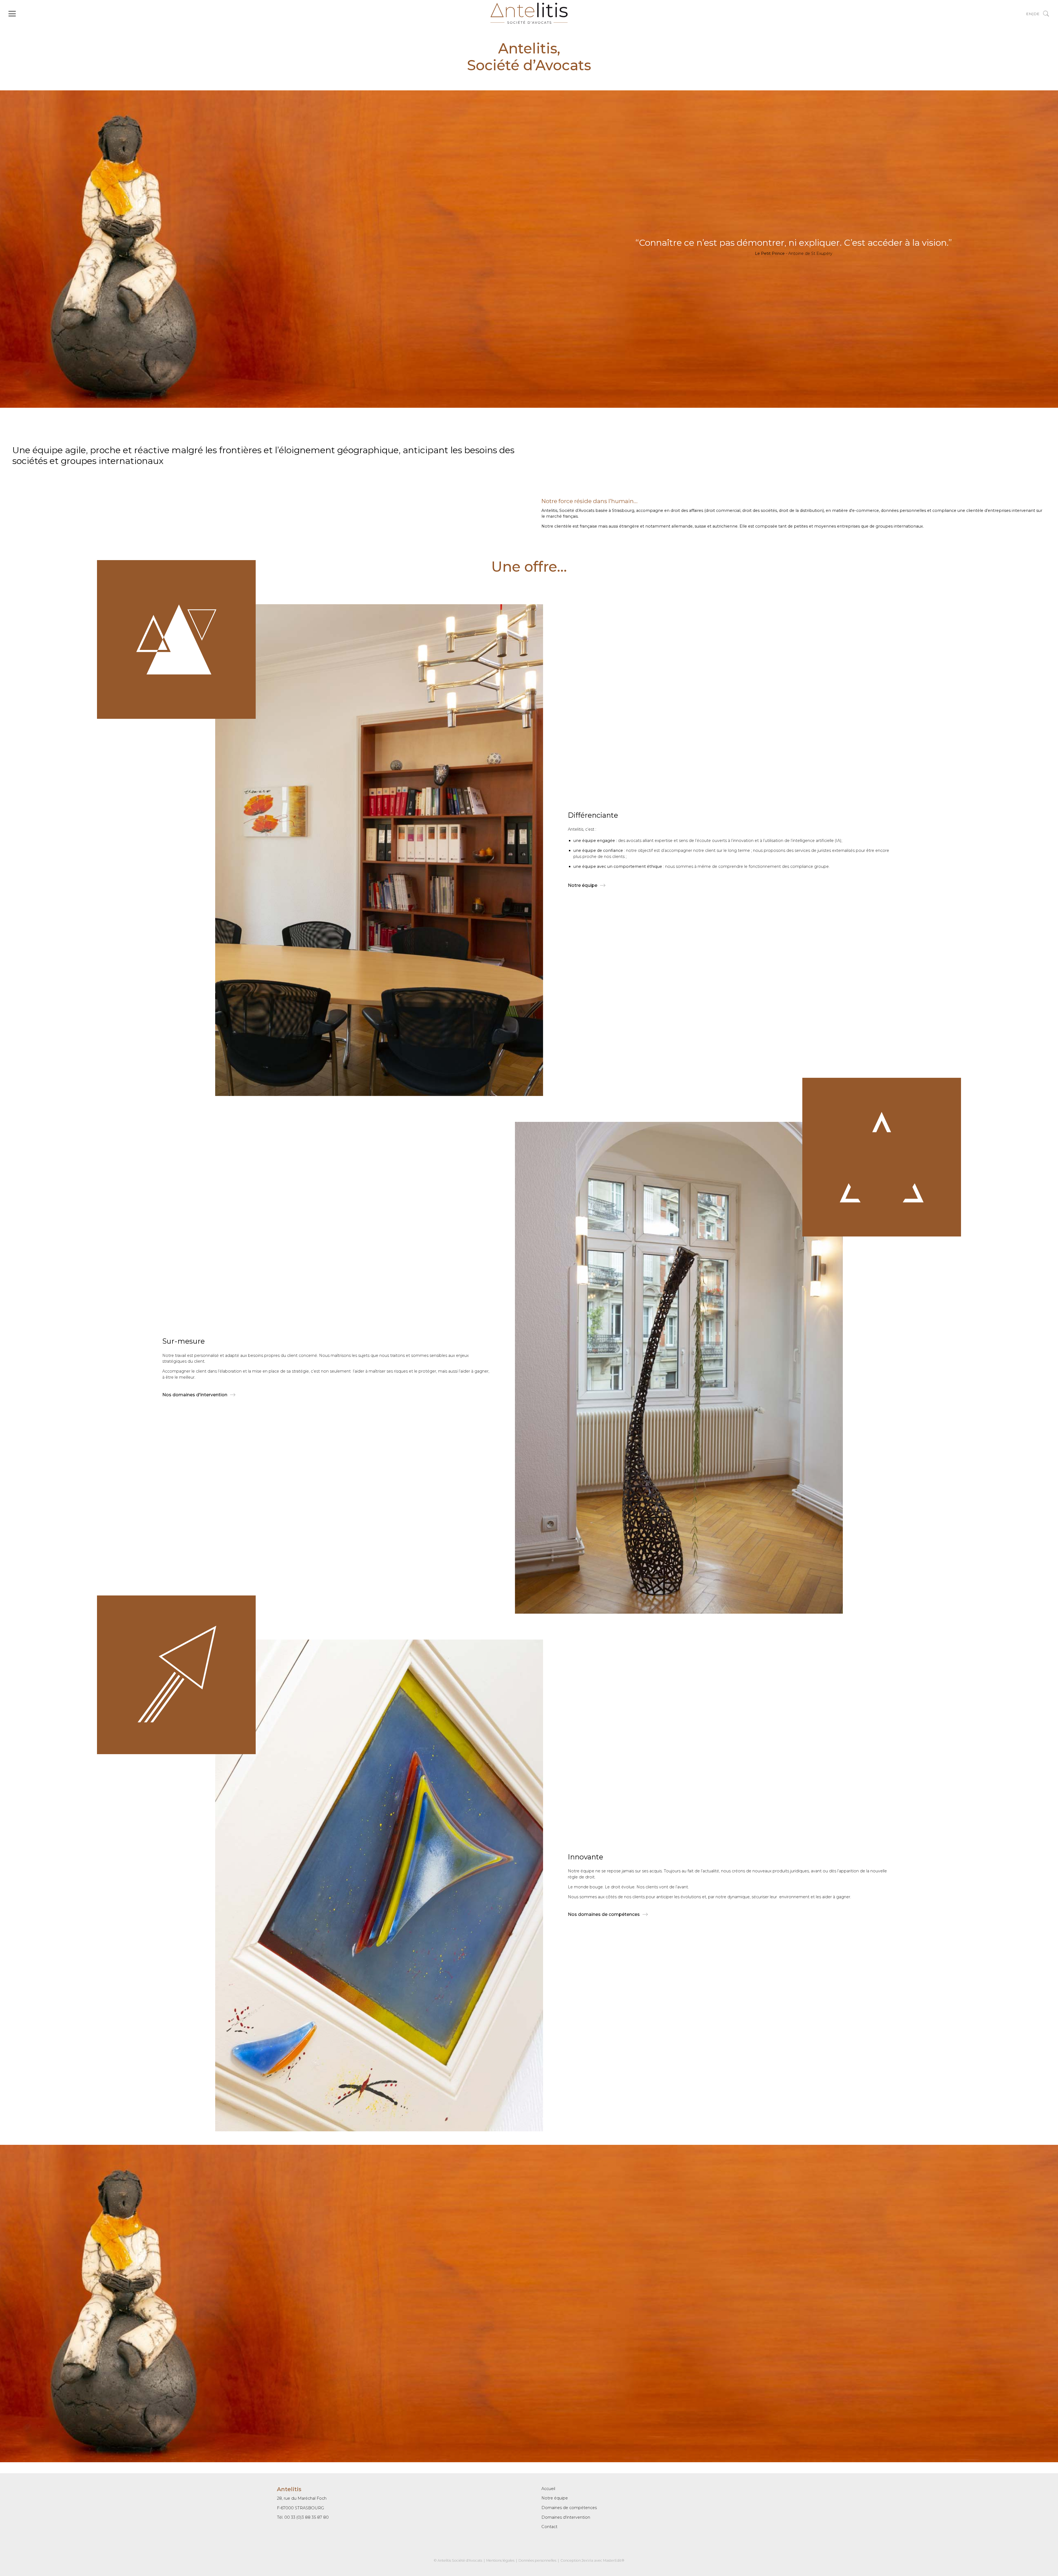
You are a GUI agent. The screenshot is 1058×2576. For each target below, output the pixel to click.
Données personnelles (537, 2560)
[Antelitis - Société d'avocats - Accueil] (529, 22)
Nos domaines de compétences (604, 1914)
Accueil (548, 2489)
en (1029, 14)
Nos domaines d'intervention (195, 1395)
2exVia (587, 2560)
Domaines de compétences (569, 2508)
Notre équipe (583, 885)
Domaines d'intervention (566, 2517)
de (1037, 14)
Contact (549, 2527)
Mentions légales (500, 2560)
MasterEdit (612, 2560)
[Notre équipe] (1046, 14)
